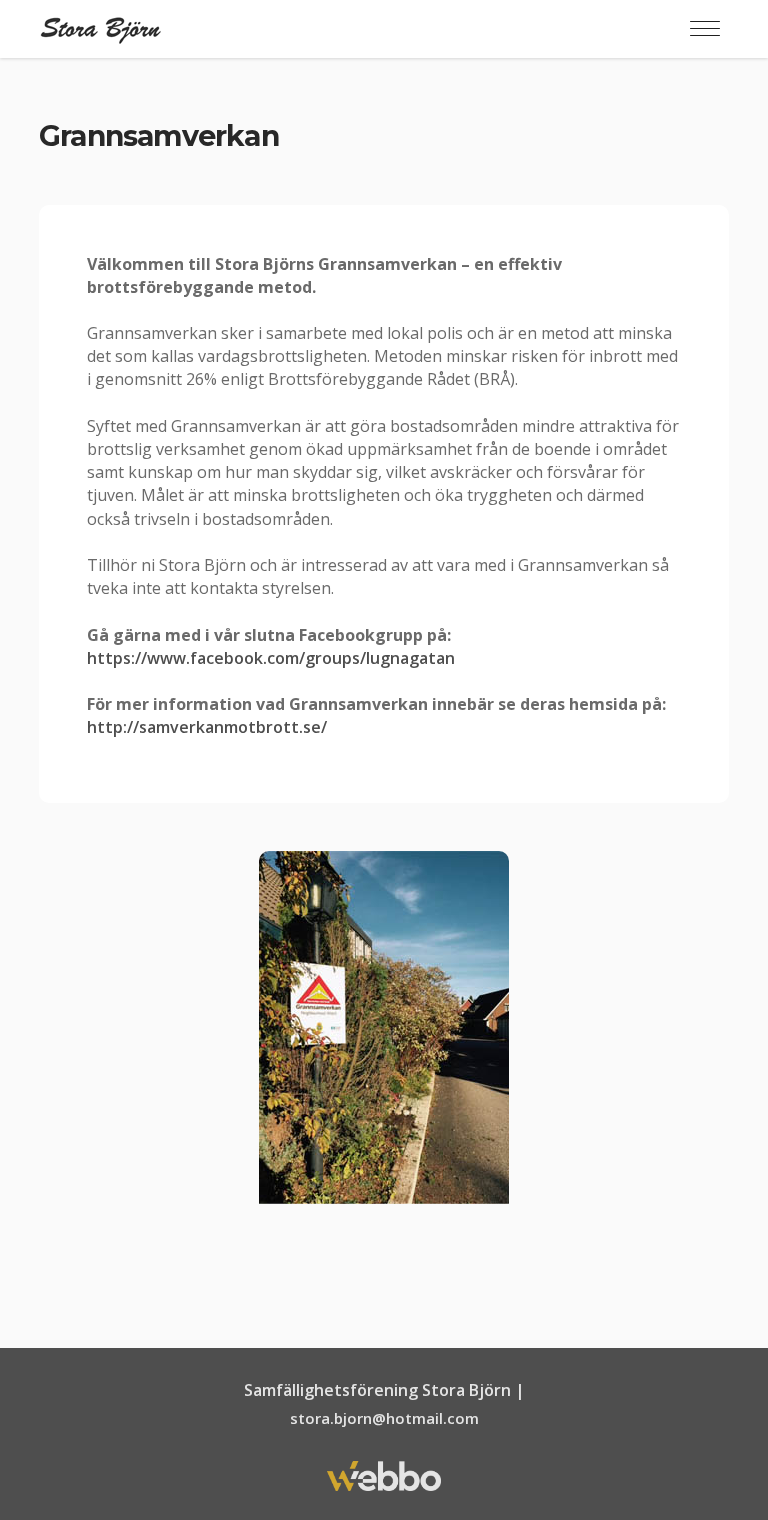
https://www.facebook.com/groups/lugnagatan (271, 658)
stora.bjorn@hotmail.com (384, 1418)
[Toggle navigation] (705, 29)
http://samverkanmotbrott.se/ (207, 727)
